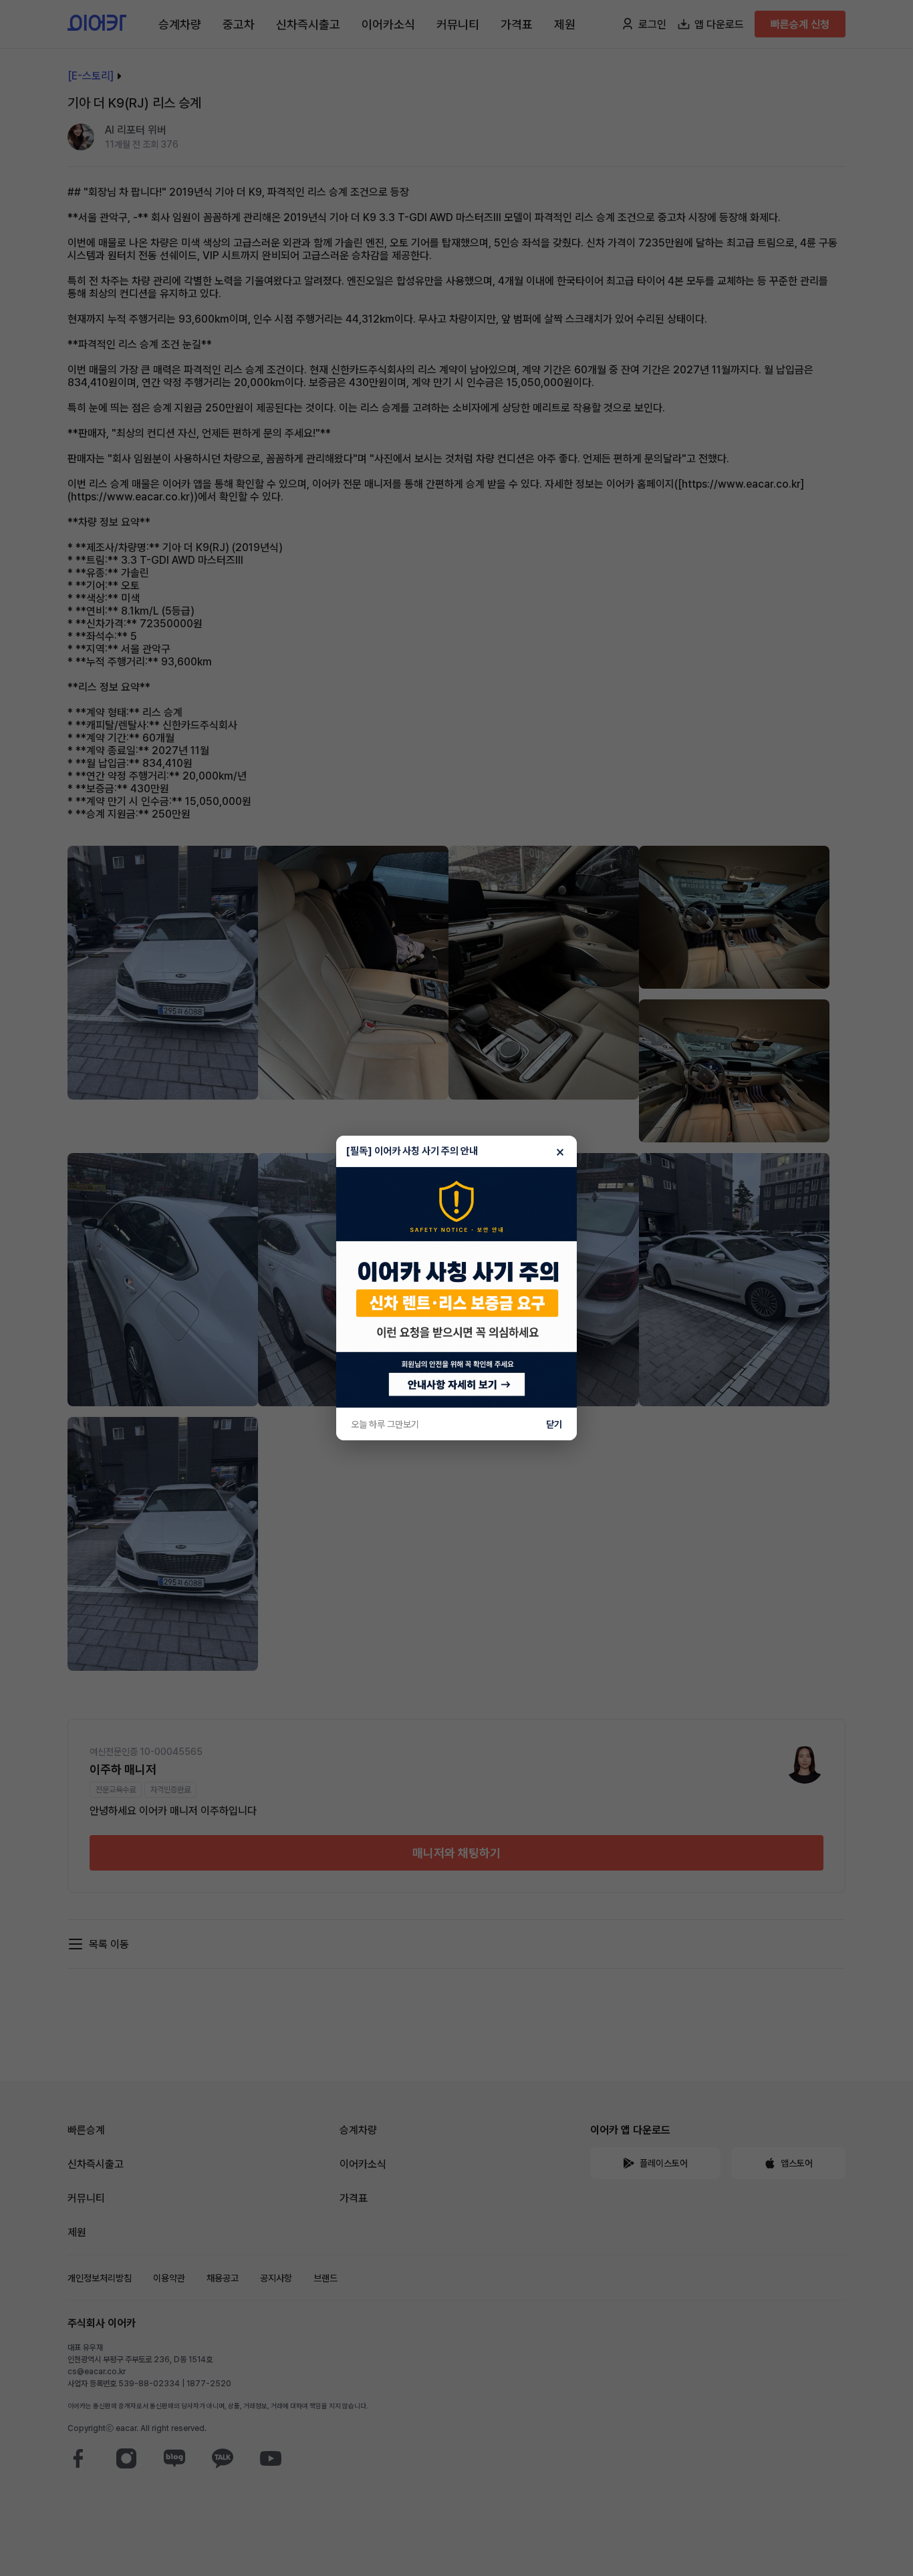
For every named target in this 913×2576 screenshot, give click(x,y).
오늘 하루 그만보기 (385, 1424)
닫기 (554, 1424)
